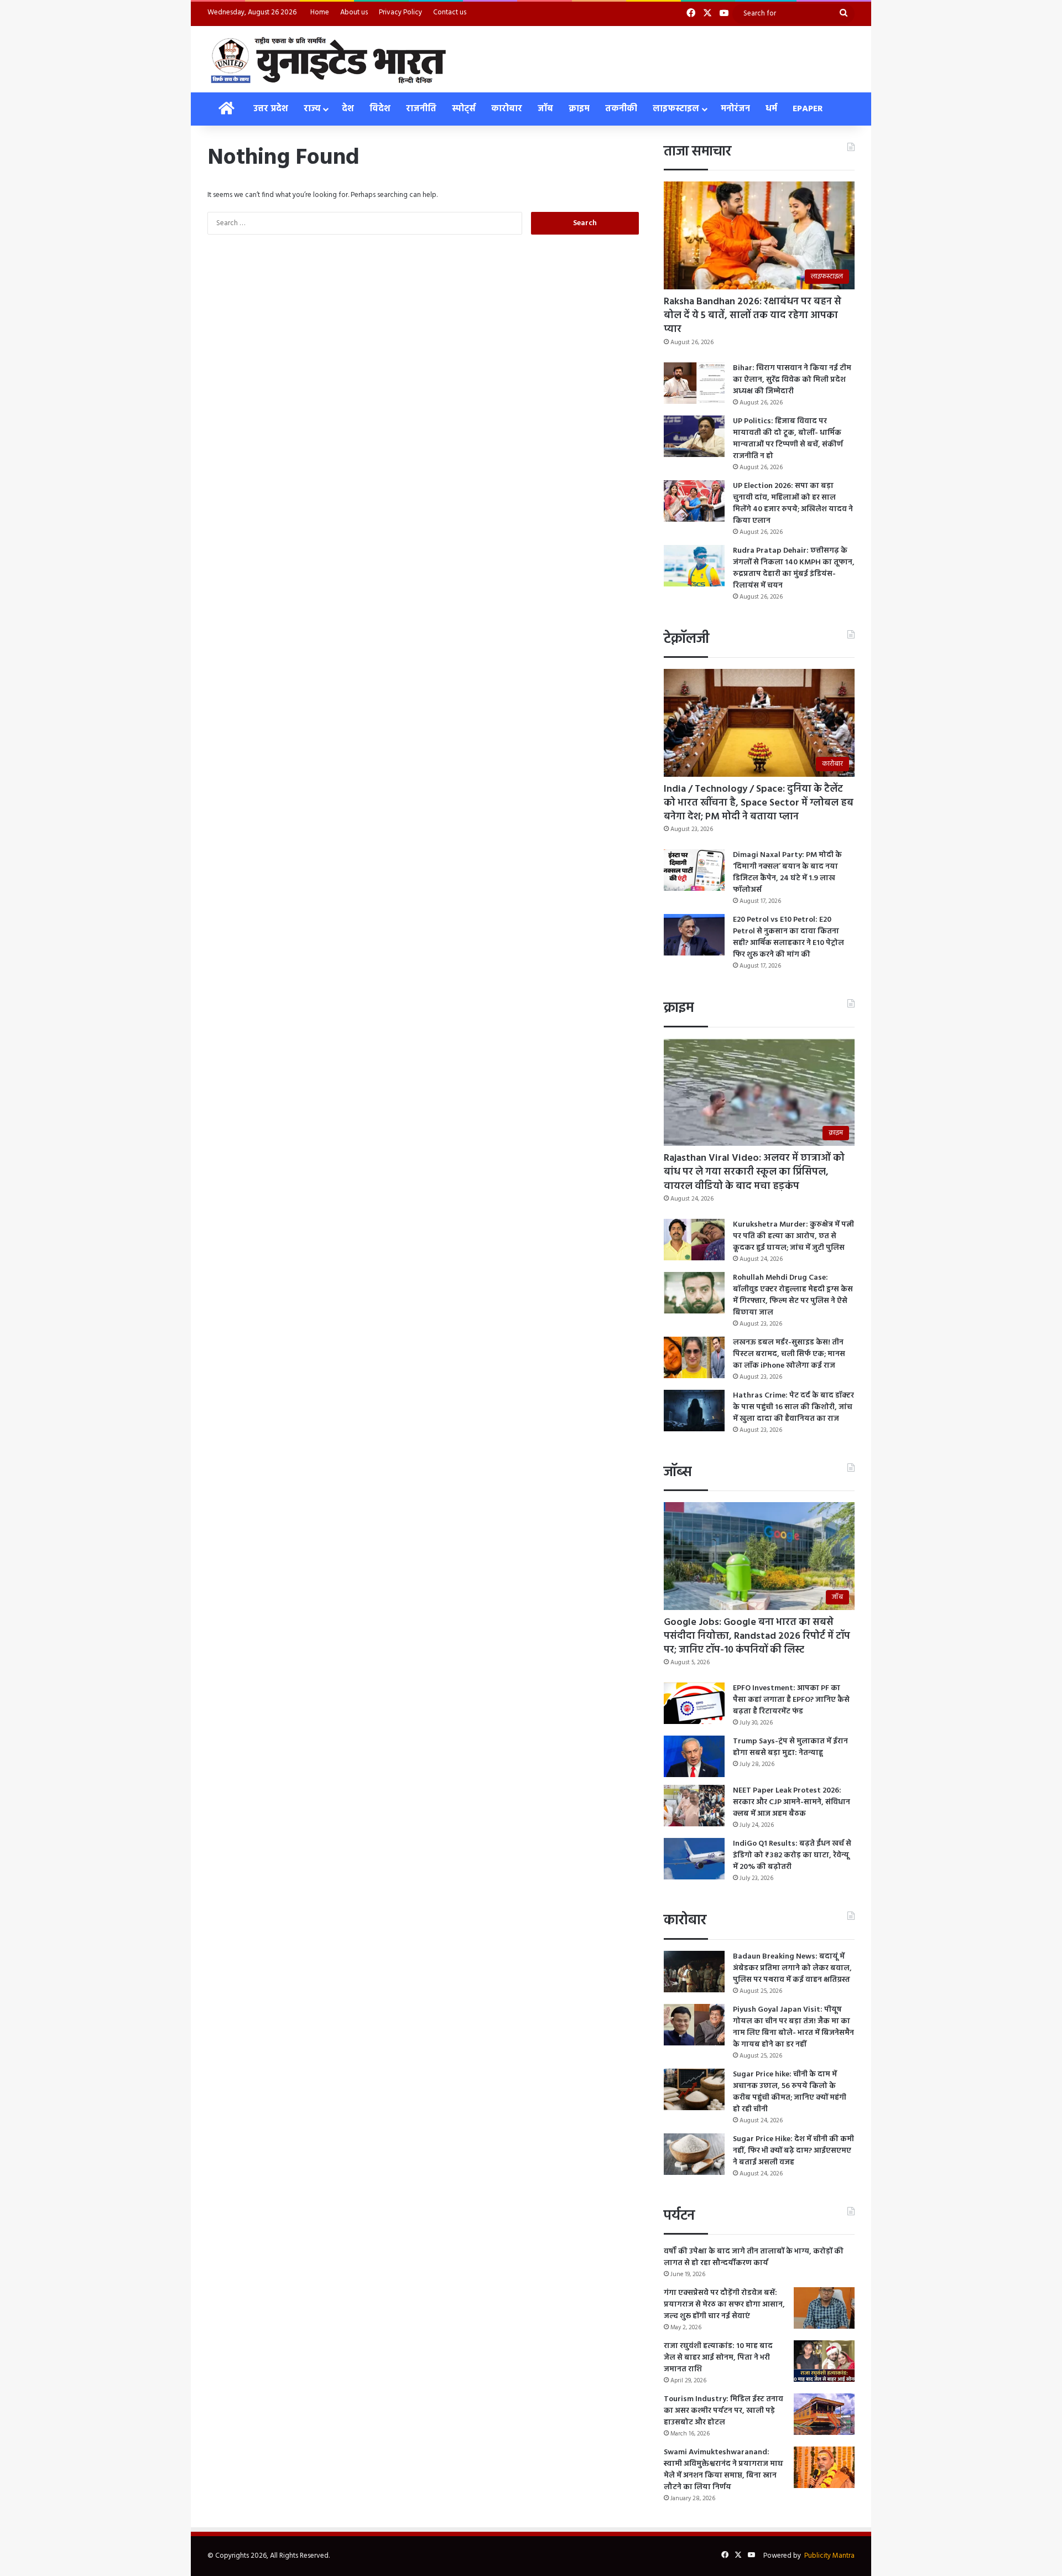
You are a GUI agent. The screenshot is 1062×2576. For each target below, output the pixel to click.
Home (320, 12)
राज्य (312, 109)
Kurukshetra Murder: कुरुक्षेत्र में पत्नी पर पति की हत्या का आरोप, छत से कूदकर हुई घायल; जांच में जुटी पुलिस (793, 1236)
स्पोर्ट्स (464, 109)
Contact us (450, 12)
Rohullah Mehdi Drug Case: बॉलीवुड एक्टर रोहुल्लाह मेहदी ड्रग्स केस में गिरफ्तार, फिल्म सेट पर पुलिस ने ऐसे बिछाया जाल (793, 1295)
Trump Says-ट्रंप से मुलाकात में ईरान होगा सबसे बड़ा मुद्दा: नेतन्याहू (790, 1747)
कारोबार (507, 109)
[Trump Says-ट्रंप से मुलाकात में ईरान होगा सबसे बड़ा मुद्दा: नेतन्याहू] (694, 1756)
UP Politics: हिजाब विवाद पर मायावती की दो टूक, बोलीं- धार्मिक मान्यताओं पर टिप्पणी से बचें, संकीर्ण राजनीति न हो (788, 439)
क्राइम (579, 109)
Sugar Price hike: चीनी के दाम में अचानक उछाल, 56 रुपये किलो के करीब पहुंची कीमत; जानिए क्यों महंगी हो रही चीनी (790, 2092)
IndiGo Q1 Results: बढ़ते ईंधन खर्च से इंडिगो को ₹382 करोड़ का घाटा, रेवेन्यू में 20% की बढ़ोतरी (792, 1855)
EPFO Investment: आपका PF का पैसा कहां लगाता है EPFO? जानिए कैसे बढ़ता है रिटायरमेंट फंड (791, 1700)
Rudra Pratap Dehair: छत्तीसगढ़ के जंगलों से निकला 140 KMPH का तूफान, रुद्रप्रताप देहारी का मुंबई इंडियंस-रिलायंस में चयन (794, 568)
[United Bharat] (328, 59)
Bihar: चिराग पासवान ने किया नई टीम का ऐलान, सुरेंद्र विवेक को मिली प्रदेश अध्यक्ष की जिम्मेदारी (792, 380)
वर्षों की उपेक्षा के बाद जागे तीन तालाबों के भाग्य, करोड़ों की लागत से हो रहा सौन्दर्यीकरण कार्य (754, 2257)
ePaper (808, 109)
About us (354, 12)
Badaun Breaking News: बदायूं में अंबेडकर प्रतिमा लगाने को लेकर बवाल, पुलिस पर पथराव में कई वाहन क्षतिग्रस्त (792, 1968)
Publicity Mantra (829, 2556)
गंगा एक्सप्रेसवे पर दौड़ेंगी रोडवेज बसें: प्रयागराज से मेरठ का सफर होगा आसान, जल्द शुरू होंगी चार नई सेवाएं (724, 2305)
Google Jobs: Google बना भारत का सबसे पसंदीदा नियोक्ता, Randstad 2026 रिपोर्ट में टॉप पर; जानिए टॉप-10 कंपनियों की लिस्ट (757, 1636)
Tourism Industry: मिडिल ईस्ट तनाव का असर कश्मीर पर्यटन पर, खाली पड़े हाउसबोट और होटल (723, 2411)
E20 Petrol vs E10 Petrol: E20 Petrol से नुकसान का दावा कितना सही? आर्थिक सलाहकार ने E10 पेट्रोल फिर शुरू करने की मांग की (788, 937)
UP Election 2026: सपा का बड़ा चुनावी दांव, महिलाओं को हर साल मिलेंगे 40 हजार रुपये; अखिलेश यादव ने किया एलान (793, 503)
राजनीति (421, 109)
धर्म (771, 109)
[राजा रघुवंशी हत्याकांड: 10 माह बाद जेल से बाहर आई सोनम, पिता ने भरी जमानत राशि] (824, 2361)
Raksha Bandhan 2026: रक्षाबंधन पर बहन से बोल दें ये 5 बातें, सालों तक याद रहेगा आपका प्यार (753, 316)
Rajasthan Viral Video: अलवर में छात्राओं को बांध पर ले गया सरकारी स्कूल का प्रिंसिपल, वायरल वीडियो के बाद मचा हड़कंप (754, 1172)
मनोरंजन (735, 109)
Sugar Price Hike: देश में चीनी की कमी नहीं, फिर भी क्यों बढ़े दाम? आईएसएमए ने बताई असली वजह (793, 2151)
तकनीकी (621, 109)
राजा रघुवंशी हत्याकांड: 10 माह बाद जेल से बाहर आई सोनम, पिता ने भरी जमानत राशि (718, 2358)
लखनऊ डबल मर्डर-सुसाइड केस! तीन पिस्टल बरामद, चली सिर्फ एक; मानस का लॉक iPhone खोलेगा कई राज (789, 1354)
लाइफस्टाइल (676, 109)
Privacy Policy (400, 12)
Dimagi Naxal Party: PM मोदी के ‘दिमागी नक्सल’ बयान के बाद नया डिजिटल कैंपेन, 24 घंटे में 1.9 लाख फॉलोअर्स (787, 872)
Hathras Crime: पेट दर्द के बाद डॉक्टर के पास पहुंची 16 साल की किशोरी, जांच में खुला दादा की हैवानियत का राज (793, 1407)
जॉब (545, 109)
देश (348, 109)
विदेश (380, 109)
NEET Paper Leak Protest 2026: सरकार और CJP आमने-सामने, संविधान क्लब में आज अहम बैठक (792, 1802)
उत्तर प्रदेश (271, 109)
